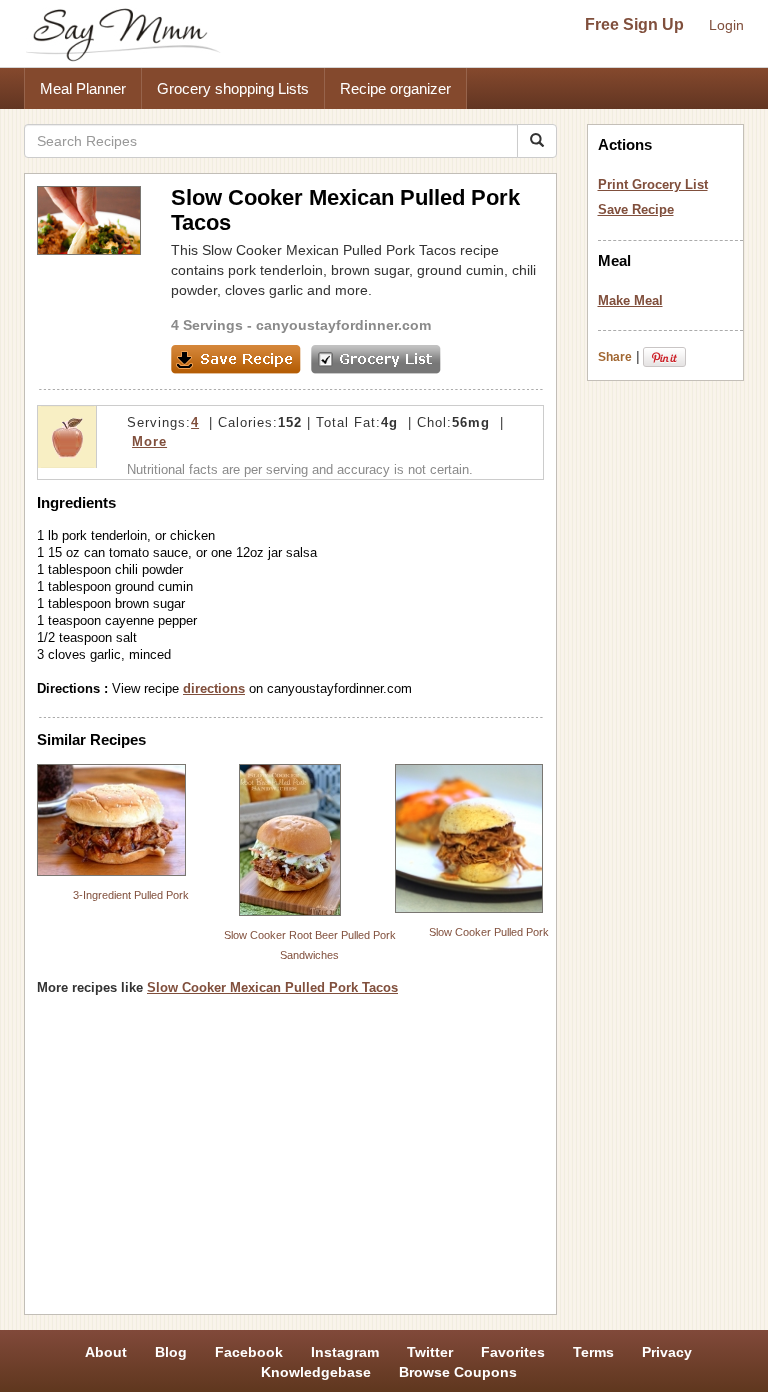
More (149, 441)
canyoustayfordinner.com (343, 325)
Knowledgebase (316, 1372)
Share (615, 357)
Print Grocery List (653, 184)
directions (214, 688)
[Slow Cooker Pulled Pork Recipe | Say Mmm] (469, 838)
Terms (593, 1352)
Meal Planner (83, 88)
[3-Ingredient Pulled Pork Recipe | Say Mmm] (111, 820)
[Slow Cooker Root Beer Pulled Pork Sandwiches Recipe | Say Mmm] (290, 840)
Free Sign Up (634, 24)
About (106, 1352)
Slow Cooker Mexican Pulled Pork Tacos (272, 987)
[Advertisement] (290, 1162)
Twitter (430, 1352)
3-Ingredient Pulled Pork (131, 895)
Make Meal (630, 300)
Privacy (667, 1352)
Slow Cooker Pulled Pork (489, 932)
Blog (171, 1352)
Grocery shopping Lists (233, 88)
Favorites (513, 1352)
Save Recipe (636, 209)
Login (726, 25)
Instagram (345, 1352)
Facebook (249, 1352)
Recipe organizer (395, 88)
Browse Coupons (458, 1372)
